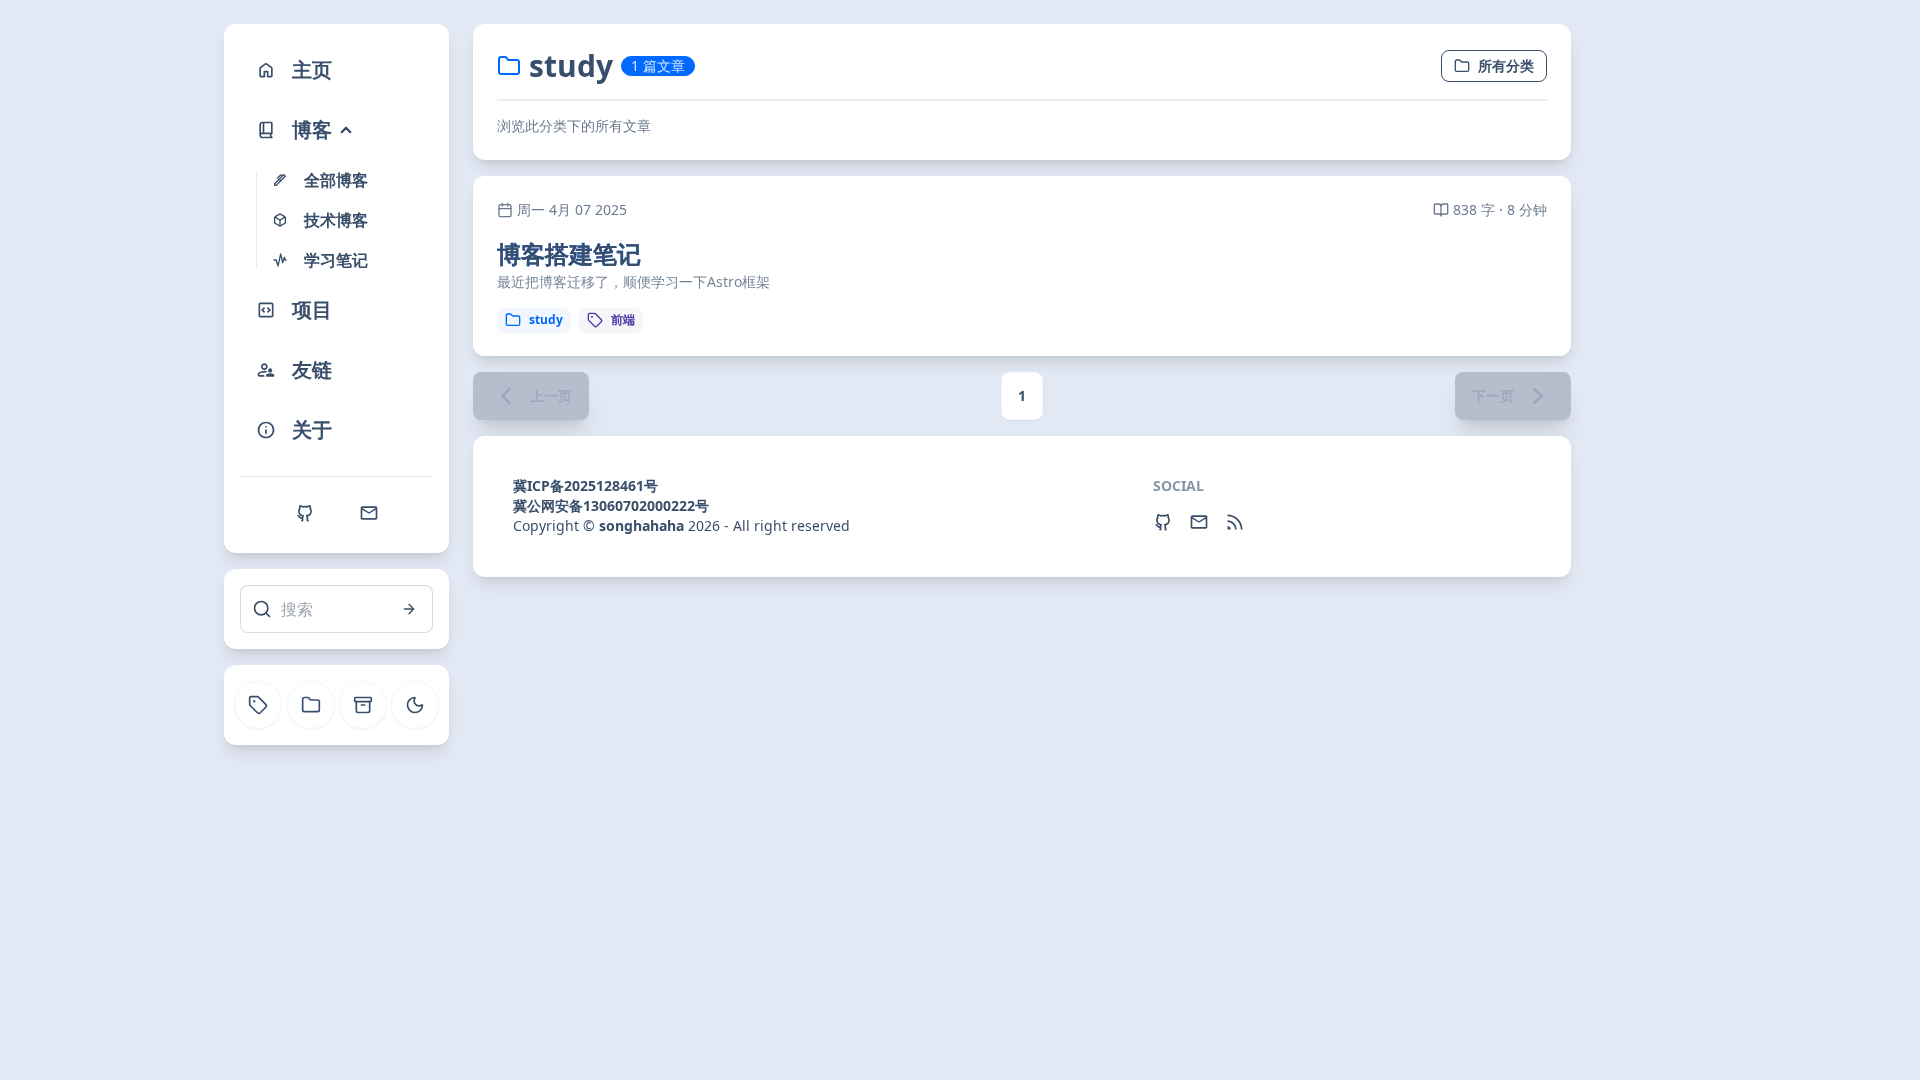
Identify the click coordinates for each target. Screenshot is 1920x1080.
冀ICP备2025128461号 (585, 485)
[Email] (369, 513)
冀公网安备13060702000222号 (611, 505)
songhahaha (641, 525)
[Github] (305, 513)
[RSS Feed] (1235, 522)
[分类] (311, 705)
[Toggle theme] (415, 705)
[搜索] (409, 609)
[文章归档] (363, 705)
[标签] (258, 705)
